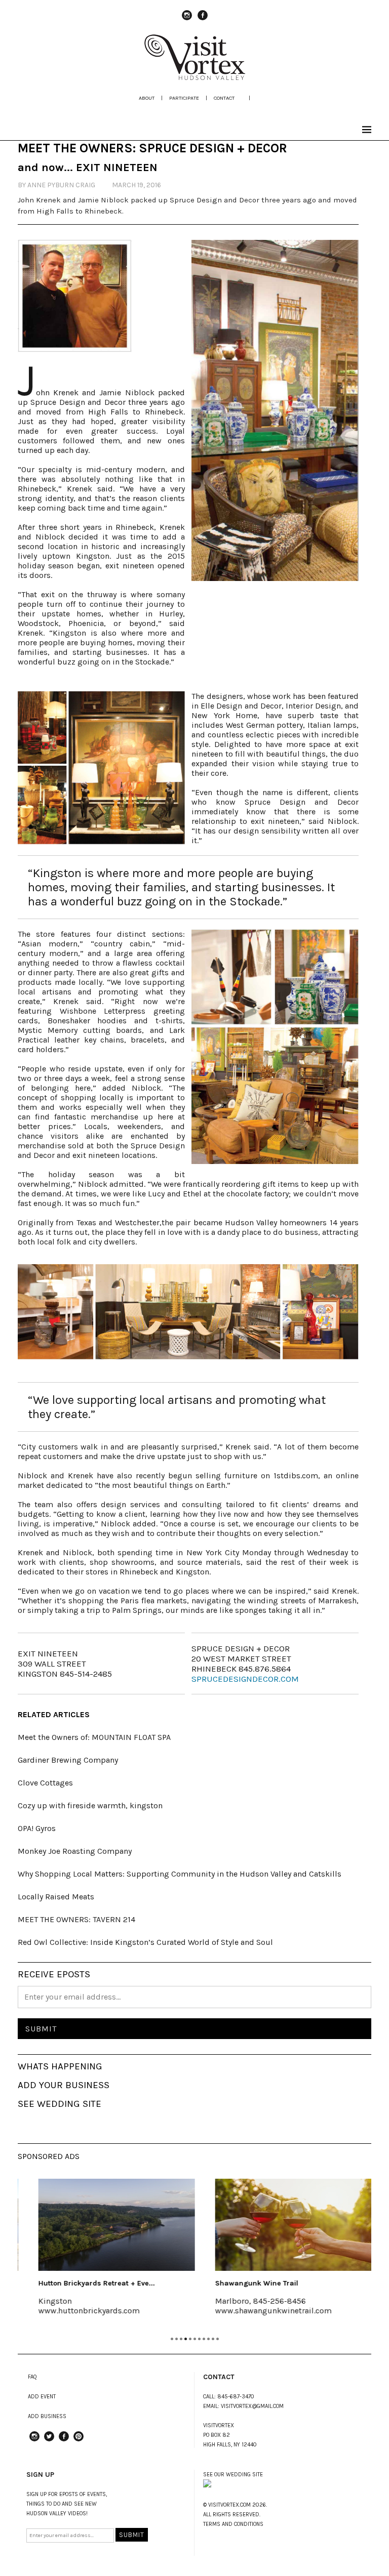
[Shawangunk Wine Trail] (283, 2225)
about (147, 98)
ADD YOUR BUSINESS (64, 2085)
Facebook (203, 20)
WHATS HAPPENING (60, 2066)
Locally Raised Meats (56, 1897)
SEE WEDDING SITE (60, 2104)
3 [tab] (181, 2339)
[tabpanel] (106, 2254)
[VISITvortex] (194, 77)
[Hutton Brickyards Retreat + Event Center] (106, 2225)
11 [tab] (218, 2339)
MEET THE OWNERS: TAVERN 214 (76, 1919)
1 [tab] (172, 2339)
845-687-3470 (236, 2397)
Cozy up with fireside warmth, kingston (90, 1805)
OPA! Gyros (37, 1828)
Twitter (49, 2441)
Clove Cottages (45, 1783)
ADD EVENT (42, 2397)
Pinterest (79, 2441)
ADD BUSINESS (47, 2416)
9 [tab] (208, 2339)
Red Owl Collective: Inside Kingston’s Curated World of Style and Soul (145, 1942)
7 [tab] (199, 2339)
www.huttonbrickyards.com (79, 2311)
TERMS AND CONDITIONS (233, 2524)
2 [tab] (177, 2339)
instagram (187, 20)
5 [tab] (190, 2339)
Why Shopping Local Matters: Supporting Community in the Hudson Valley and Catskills (180, 1874)
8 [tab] (204, 2339)
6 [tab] (195, 2339)
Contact (224, 98)
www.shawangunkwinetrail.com (263, 2311)
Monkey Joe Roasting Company (75, 1851)
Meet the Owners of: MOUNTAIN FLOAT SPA (94, 1737)
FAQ (32, 2377)
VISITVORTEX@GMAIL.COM (252, 2406)
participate (184, 98)
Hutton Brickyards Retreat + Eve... (86, 2283)
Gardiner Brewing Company (68, 1760)
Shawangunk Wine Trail (246, 2283)
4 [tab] (186, 2339)
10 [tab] (213, 2339)
